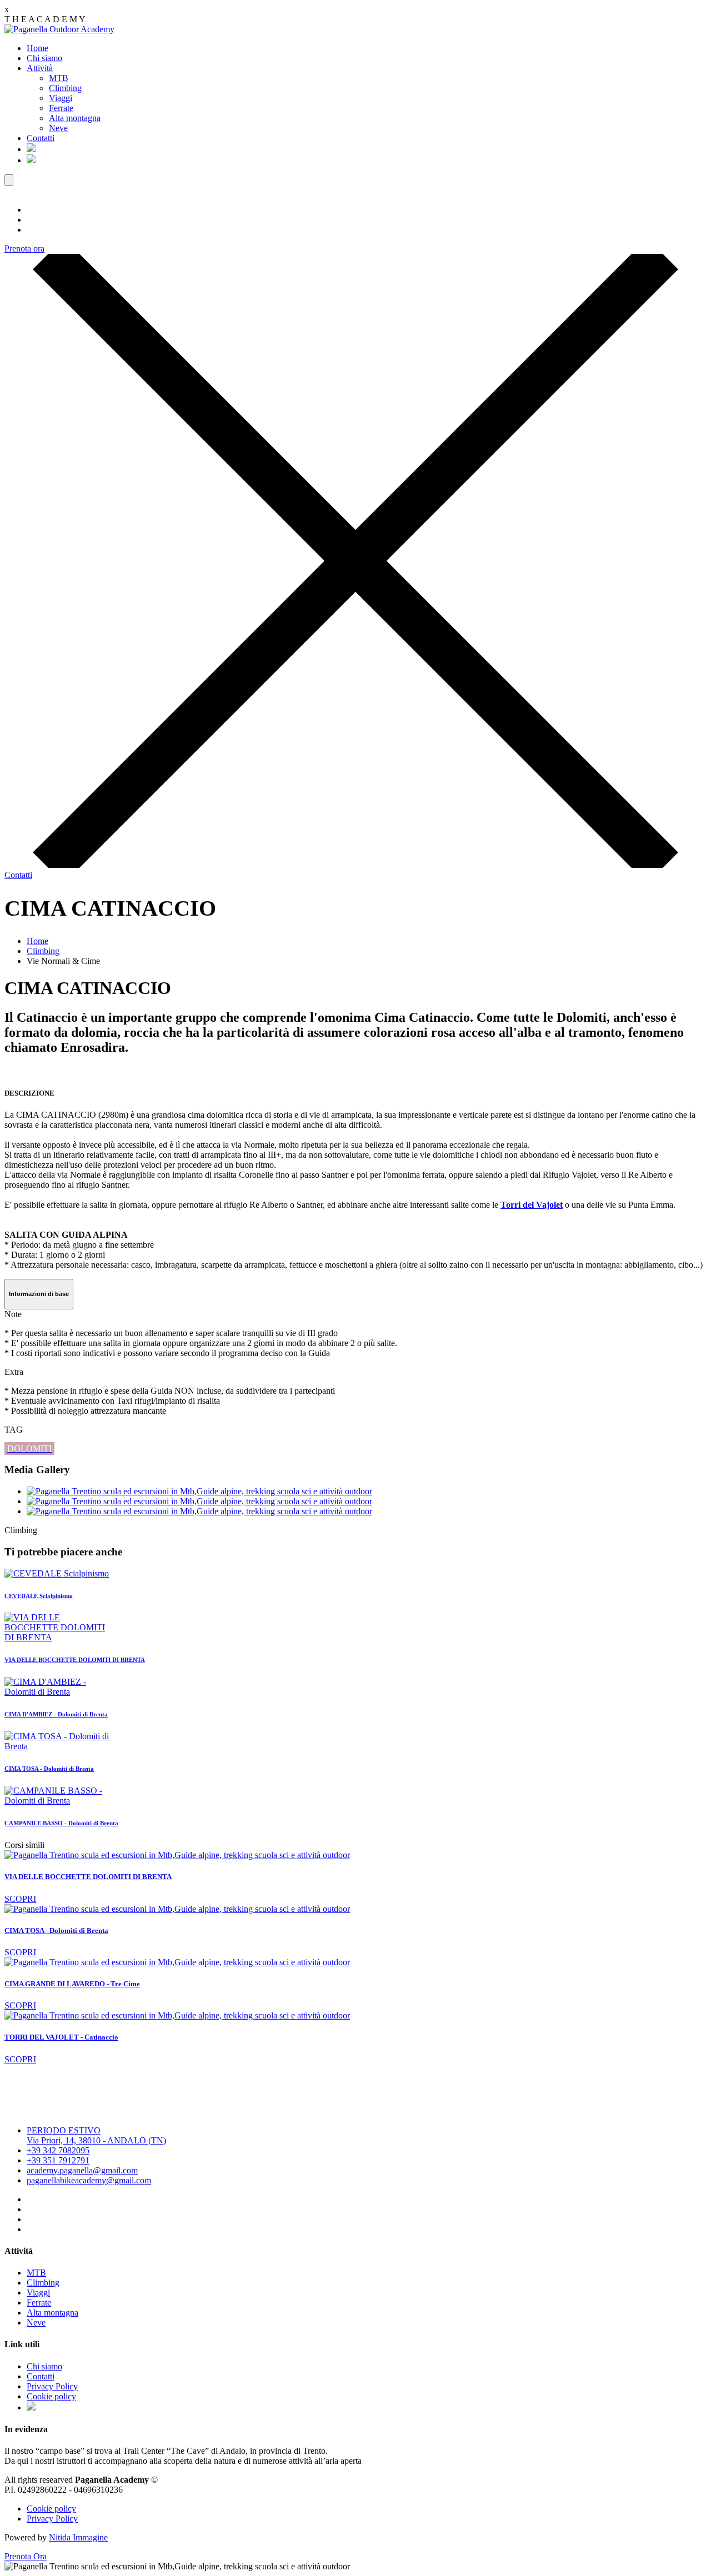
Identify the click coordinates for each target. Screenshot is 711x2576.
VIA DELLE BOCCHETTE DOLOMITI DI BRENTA (75, 1660)
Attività (40, 68)
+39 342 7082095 (58, 2150)
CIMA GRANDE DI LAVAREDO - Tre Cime (72, 1984)
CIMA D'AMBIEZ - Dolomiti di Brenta (56, 1714)
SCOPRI (20, 1899)
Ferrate (61, 108)
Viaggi (61, 98)
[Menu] (9, 180)
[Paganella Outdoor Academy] (59, 29)
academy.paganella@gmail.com (82, 2170)
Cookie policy (51, 2396)
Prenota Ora (26, 2556)
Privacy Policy (52, 2386)
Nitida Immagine (78, 2537)
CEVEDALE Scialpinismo (39, 1596)
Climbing (65, 88)
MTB (59, 78)
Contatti (41, 138)
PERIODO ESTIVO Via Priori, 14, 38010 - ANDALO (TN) (96, 2135)
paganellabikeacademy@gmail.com (89, 2180)
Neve (58, 128)
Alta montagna (75, 118)
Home (37, 48)
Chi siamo (44, 58)
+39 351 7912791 (58, 2160)
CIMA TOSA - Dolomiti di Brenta (49, 1769)
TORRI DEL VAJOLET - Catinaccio (61, 2037)
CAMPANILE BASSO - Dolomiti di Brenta (61, 1823)
